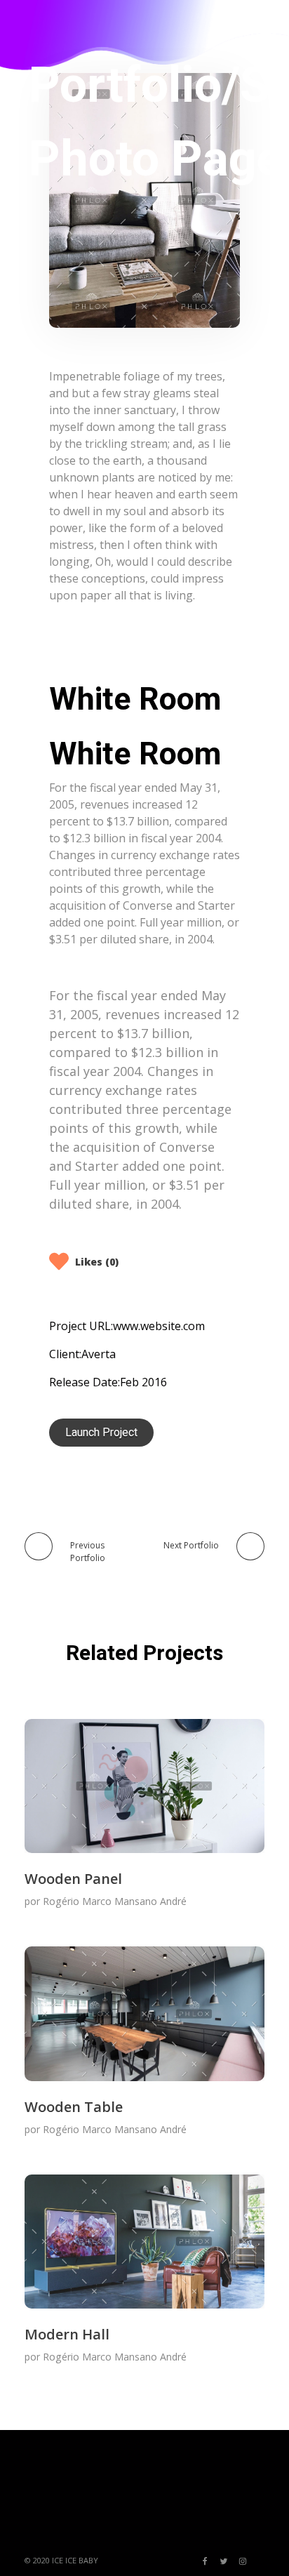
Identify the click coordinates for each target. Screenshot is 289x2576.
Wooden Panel (73, 1879)
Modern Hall (67, 2334)
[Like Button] (60, 1261)
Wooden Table (74, 2107)
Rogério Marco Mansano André (115, 1901)
